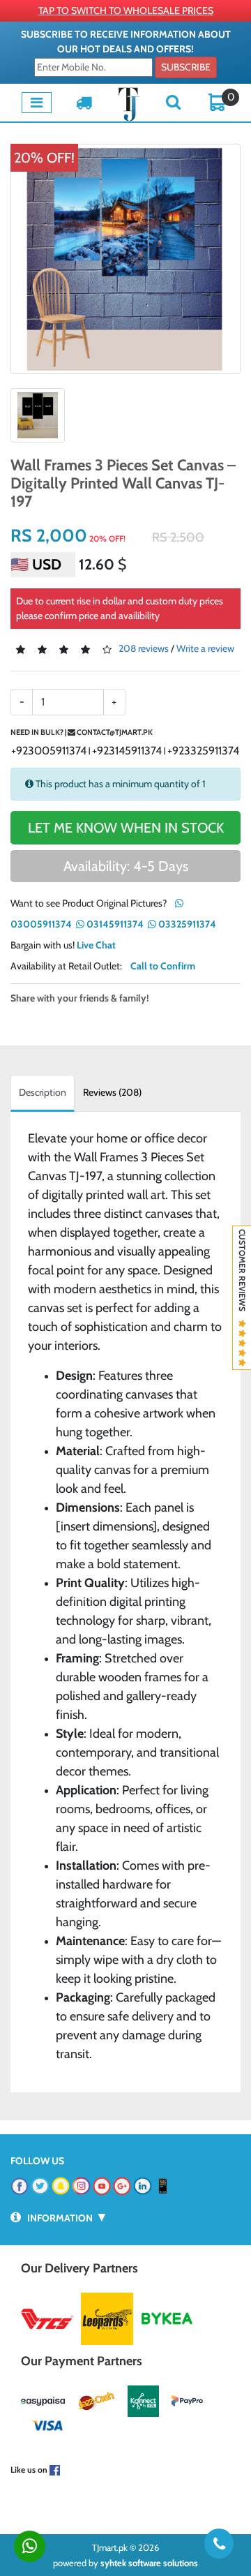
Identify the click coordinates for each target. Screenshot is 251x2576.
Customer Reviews (242, 1274)
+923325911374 (203, 751)
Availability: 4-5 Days (126, 866)
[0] (218, 101)
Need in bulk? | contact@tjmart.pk (82, 732)
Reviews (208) (112, 1092)
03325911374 (186, 924)
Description (43, 1092)
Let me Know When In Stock (126, 828)
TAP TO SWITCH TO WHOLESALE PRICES (126, 10)
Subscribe (186, 67)
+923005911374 (49, 751)
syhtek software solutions (149, 2563)
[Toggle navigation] (37, 103)
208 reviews (144, 648)
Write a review (205, 648)
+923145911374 (127, 751)
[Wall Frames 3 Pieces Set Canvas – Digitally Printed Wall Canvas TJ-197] (125, 259)
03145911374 (114, 924)
